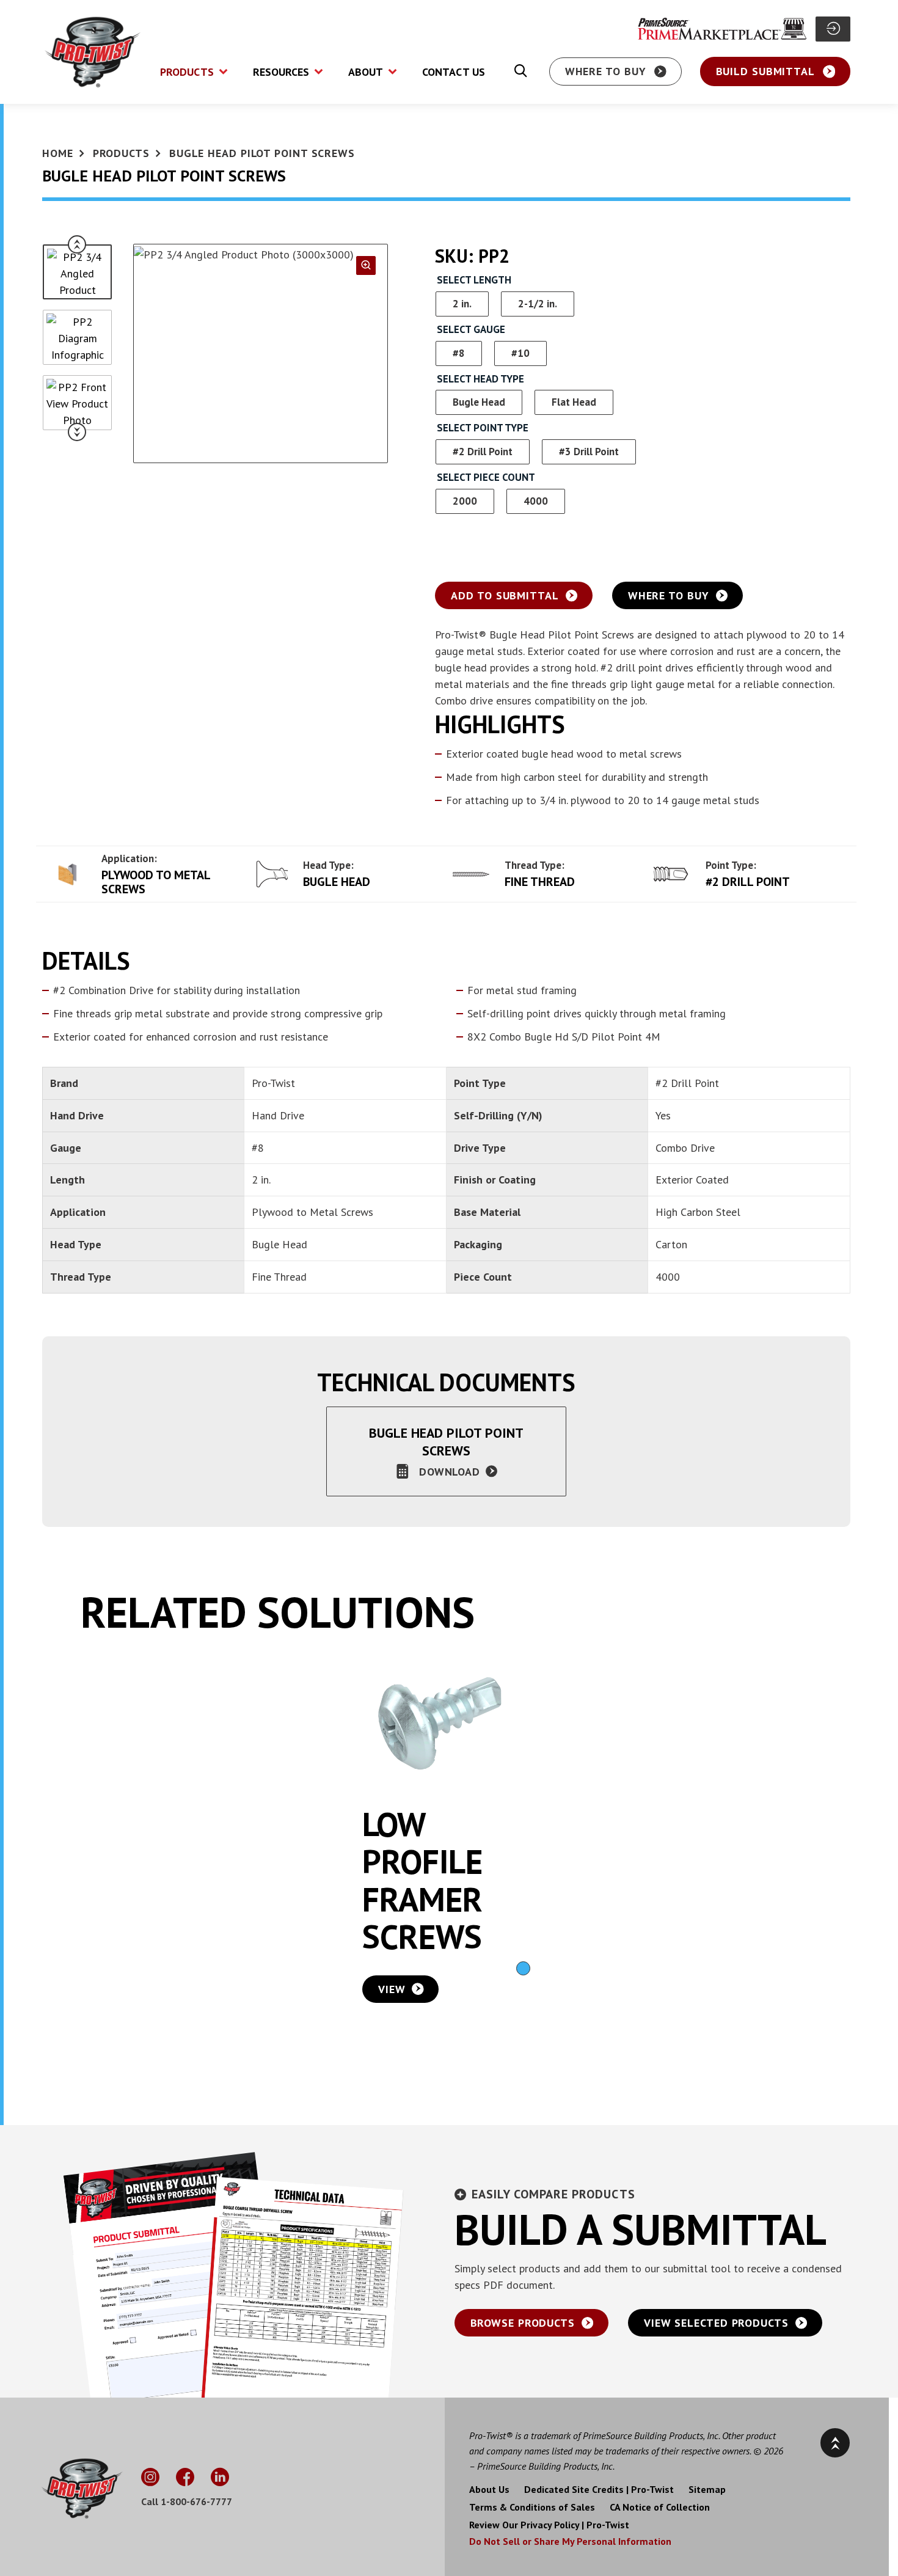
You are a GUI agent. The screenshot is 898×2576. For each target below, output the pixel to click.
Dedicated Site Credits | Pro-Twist (599, 2490)
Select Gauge (471, 330)
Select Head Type (480, 379)
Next (77, 432)
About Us (489, 2490)
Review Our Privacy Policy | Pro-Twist (549, 2525)
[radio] (462, 304)
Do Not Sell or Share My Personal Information (570, 2541)
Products (121, 153)
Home (58, 153)
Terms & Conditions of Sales (532, 2508)
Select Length (474, 280)
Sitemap (707, 2490)
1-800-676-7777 (196, 2501)
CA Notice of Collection (660, 2508)
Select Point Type (483, 428)
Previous (77, 244)
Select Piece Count (486, 478)
